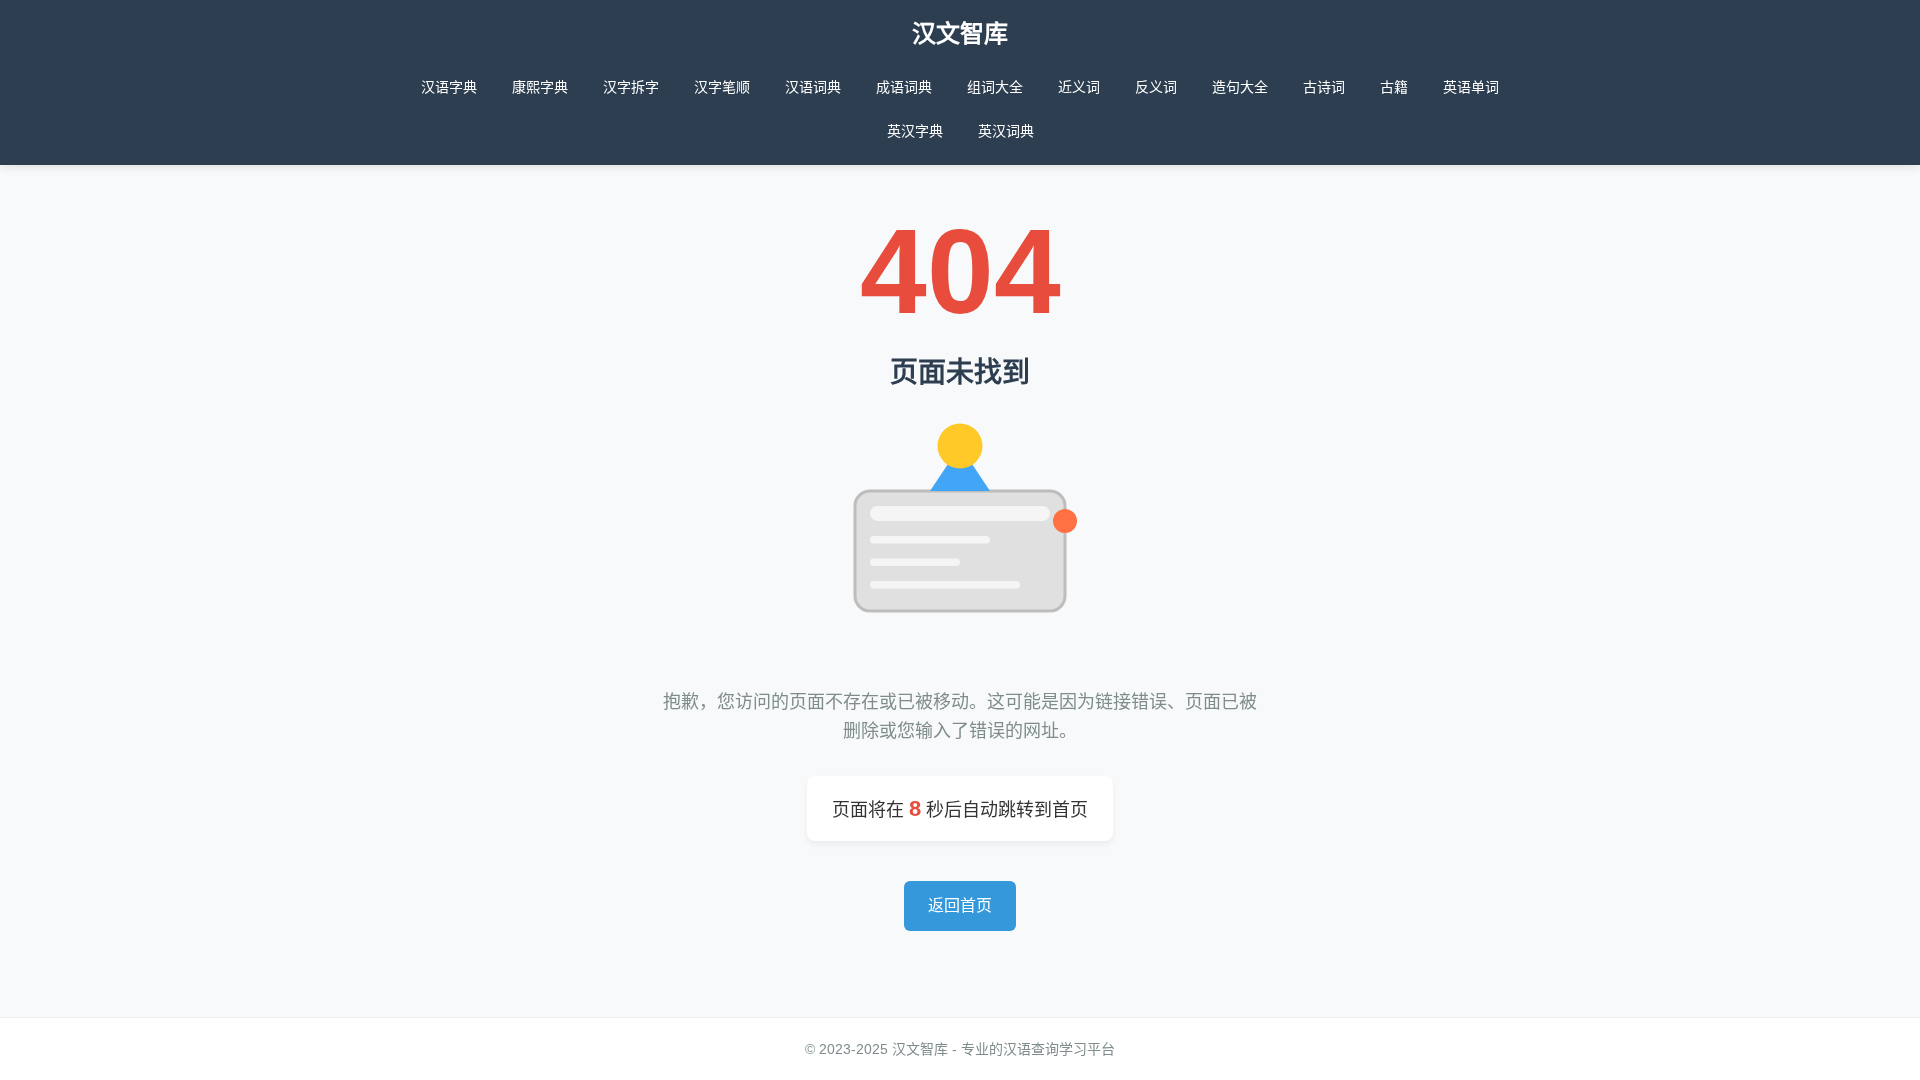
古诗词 (1324, 87)
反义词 (1156, 87)
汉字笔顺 (722, 87)
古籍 (1394, 87)
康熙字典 (540, 87)
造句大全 (1240, 87)
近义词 (1079, 87)
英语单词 (1471, 87)
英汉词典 (1006, 131)
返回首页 (960, 905)
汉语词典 (813, 87)
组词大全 (995, 87)
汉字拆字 (631, 87)
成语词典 (904, 87)
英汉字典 (915, 131)
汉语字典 (449, 87)
